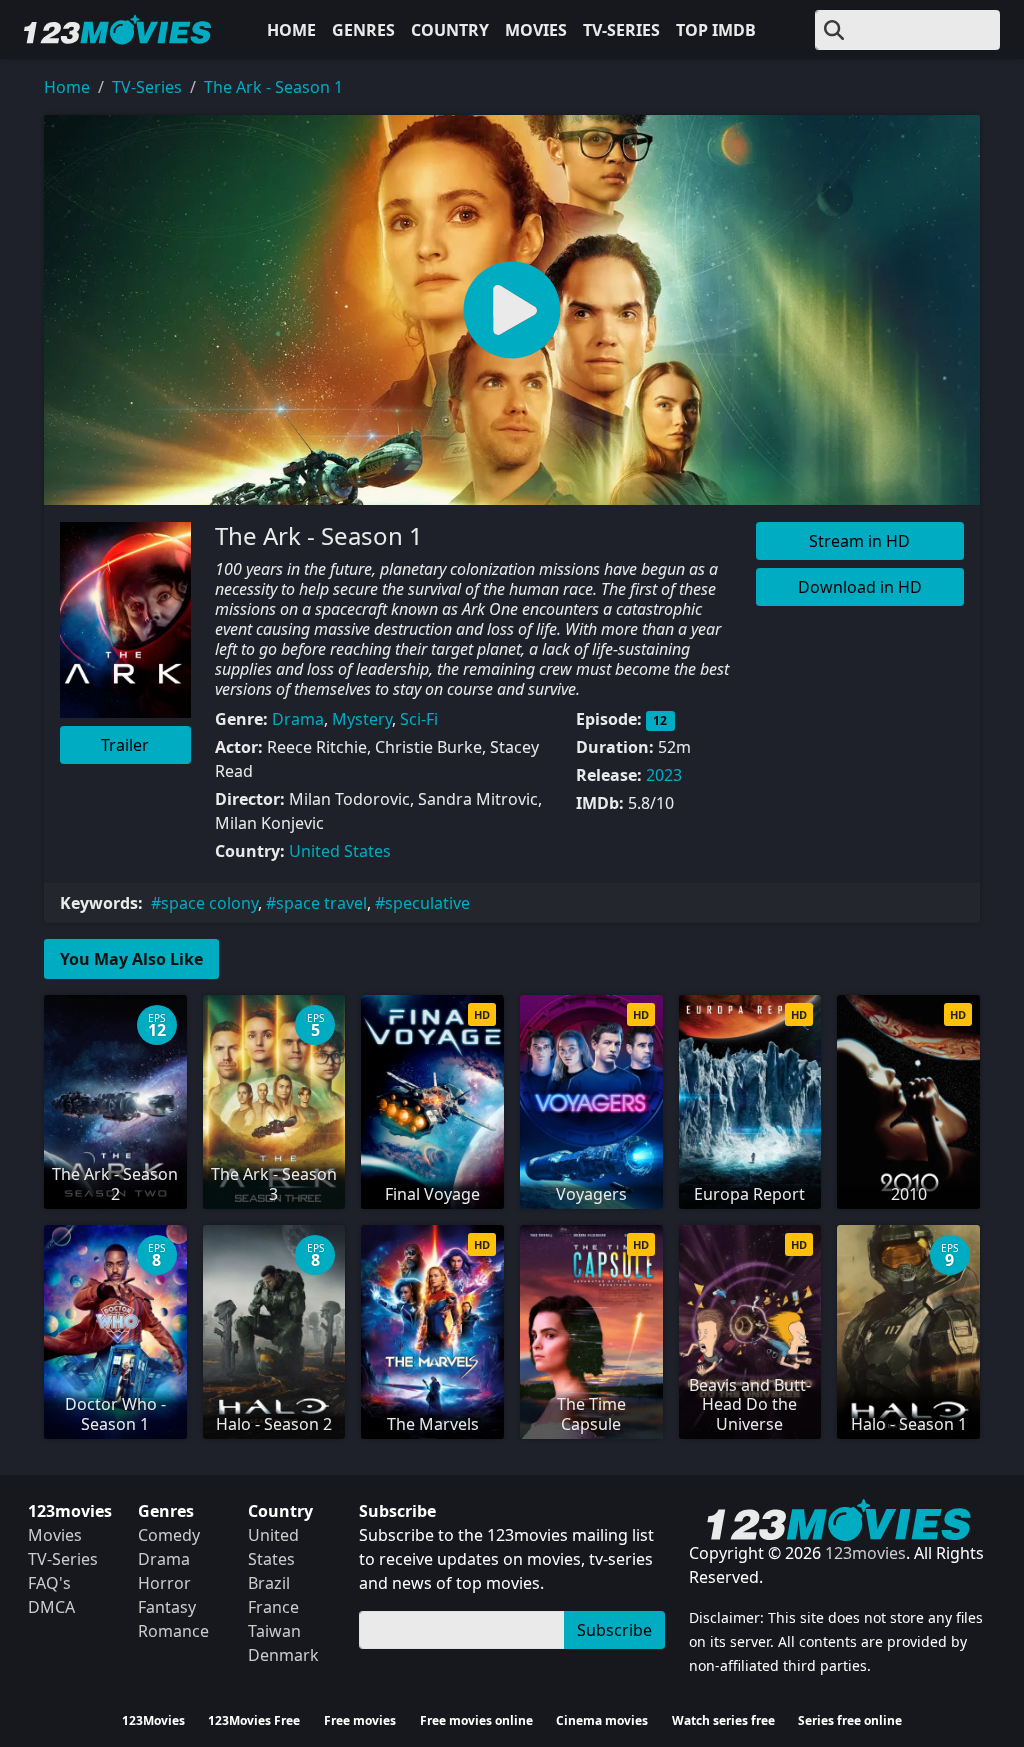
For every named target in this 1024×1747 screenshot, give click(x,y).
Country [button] (450, 30)
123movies (865, 1553)
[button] (512, 310)
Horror (164, 1583)
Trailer (125, 745)
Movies (536, 30)
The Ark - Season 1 (273, 87)
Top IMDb (716, 30)
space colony (209, 903)
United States (340, 851)
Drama (298, 719)
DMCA (51, 1607)
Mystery (362, 719)
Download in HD (860, 587)
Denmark (283, 1655)
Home (291, 30)
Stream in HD (859, 541)
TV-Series (621, 30)
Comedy (169, 1535)
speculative (427, 903)
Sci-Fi (419, 719)
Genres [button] (363, 30)
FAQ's (49, 1583)
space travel (321, 903)
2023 (664, 775)
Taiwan (274, 1631)
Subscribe (614, 1630)
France (273, 1607)
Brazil (269, 1583)
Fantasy (167, 1607)
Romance (173, 1631)
